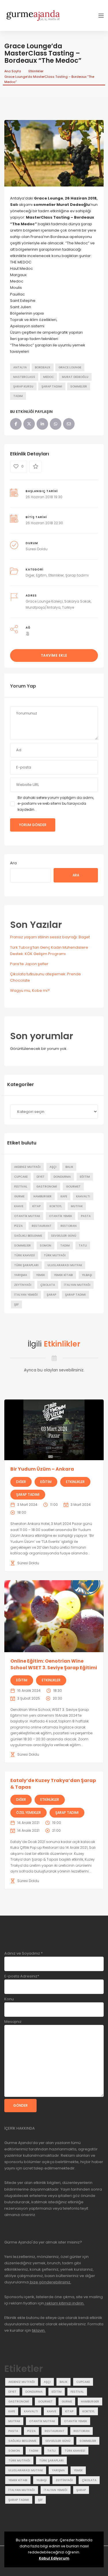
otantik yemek (60, 1216)
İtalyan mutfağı (77, 1285)
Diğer (30, 575)
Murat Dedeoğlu (75, 377)
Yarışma (21, 1275)
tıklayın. (39, 2330)
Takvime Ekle (54, 655)
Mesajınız (13, 2022)
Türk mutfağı (55, 1255)
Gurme (19, 1196)
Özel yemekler (29, 1813)
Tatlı (83, 1245)
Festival (21, 1187)
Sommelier (79, 386)
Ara (13, 863)
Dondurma (62, 1177)
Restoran (69, 1226)
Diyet (41, 1177)
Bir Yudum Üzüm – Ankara (42, 1469)
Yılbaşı (87, 1275)
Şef (16, 1304)
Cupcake (21, 1177)
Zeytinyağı (23, 1285)
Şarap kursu (23, 386)
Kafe (64, 1196)
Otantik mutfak (27, 1216)
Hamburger (42, 1196)
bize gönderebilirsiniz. (50, 2282)
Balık (69, 1167)
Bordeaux (43, 367)
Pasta (86, 1216)
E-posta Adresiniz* (22, 1976)
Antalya (20, 367)
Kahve (19, 1206)
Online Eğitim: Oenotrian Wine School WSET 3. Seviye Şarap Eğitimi (54, 1664)
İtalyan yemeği (26, 1295)
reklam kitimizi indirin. (64, 2303)
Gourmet (73, 1187)
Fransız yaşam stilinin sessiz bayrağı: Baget (50, 937)
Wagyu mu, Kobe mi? (30, 990)
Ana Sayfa (13, 71)
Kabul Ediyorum (54, 2558)
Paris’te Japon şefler (29, 964)
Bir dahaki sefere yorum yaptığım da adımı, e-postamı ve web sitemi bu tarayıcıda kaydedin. (56, 804)
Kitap (36, 1206)
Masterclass (24, 377)
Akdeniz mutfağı (27, 1167)
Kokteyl (56, 1206)
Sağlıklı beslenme (28, 1236)
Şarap (51, 1295)
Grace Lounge (70, 367)
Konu (9, 1999)
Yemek (40, 1275)
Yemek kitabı (63, 1275)
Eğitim (41, 575)
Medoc (49, 377)
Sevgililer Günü (64, 1236)
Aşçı (53, 1167)
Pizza (18, 1226)
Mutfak (77, 1206)
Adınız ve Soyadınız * (23, 1953)
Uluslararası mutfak (65, 1265)
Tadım (18, 396)
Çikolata (48, 1285)
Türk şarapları (26, 1265)
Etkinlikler (36, 71)
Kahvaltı (83, 1196)
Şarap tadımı (52, 386)
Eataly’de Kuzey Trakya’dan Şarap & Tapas (53, 1784)
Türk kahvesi (24, 1255)
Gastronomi (47, 1187)
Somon (46, 1245)
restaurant (42, 1226)
